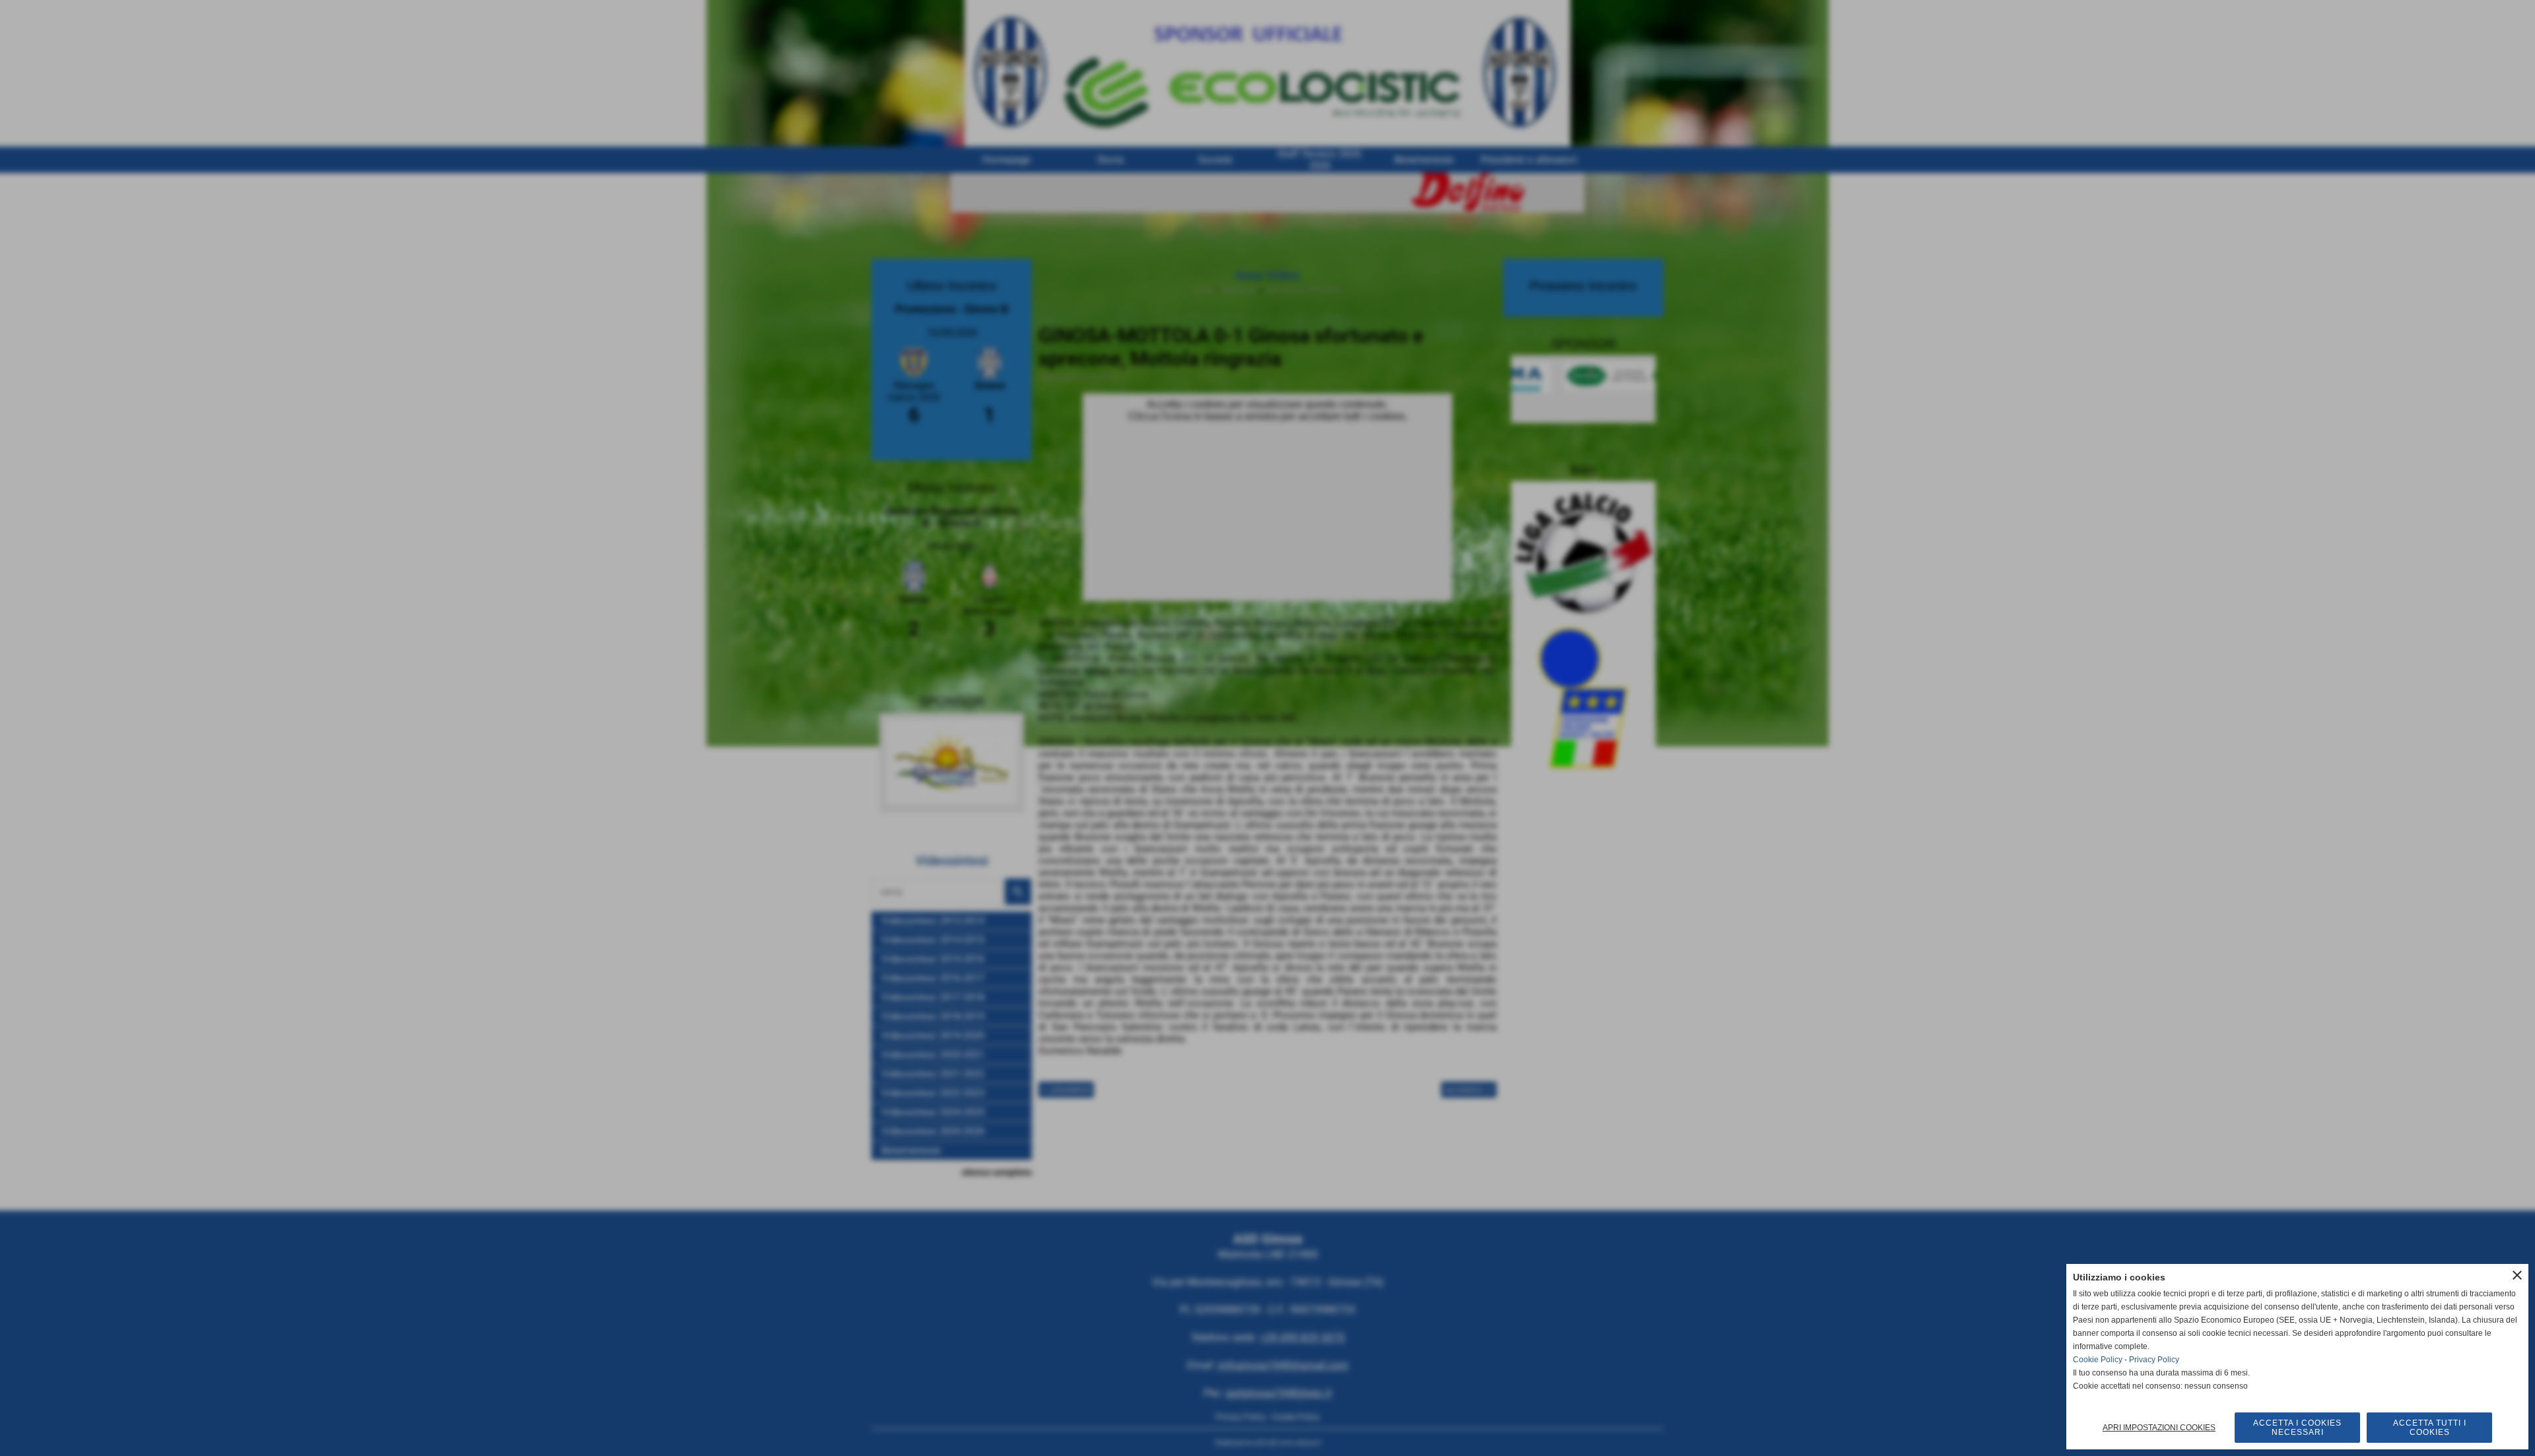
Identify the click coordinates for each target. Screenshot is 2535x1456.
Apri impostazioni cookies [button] (2159, 1428)
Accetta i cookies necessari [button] (2297, 1428)
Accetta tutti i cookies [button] (2430, 1428)
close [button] (2517, 1275)
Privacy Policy (2154, 1360)
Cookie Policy (2098, 1360)
